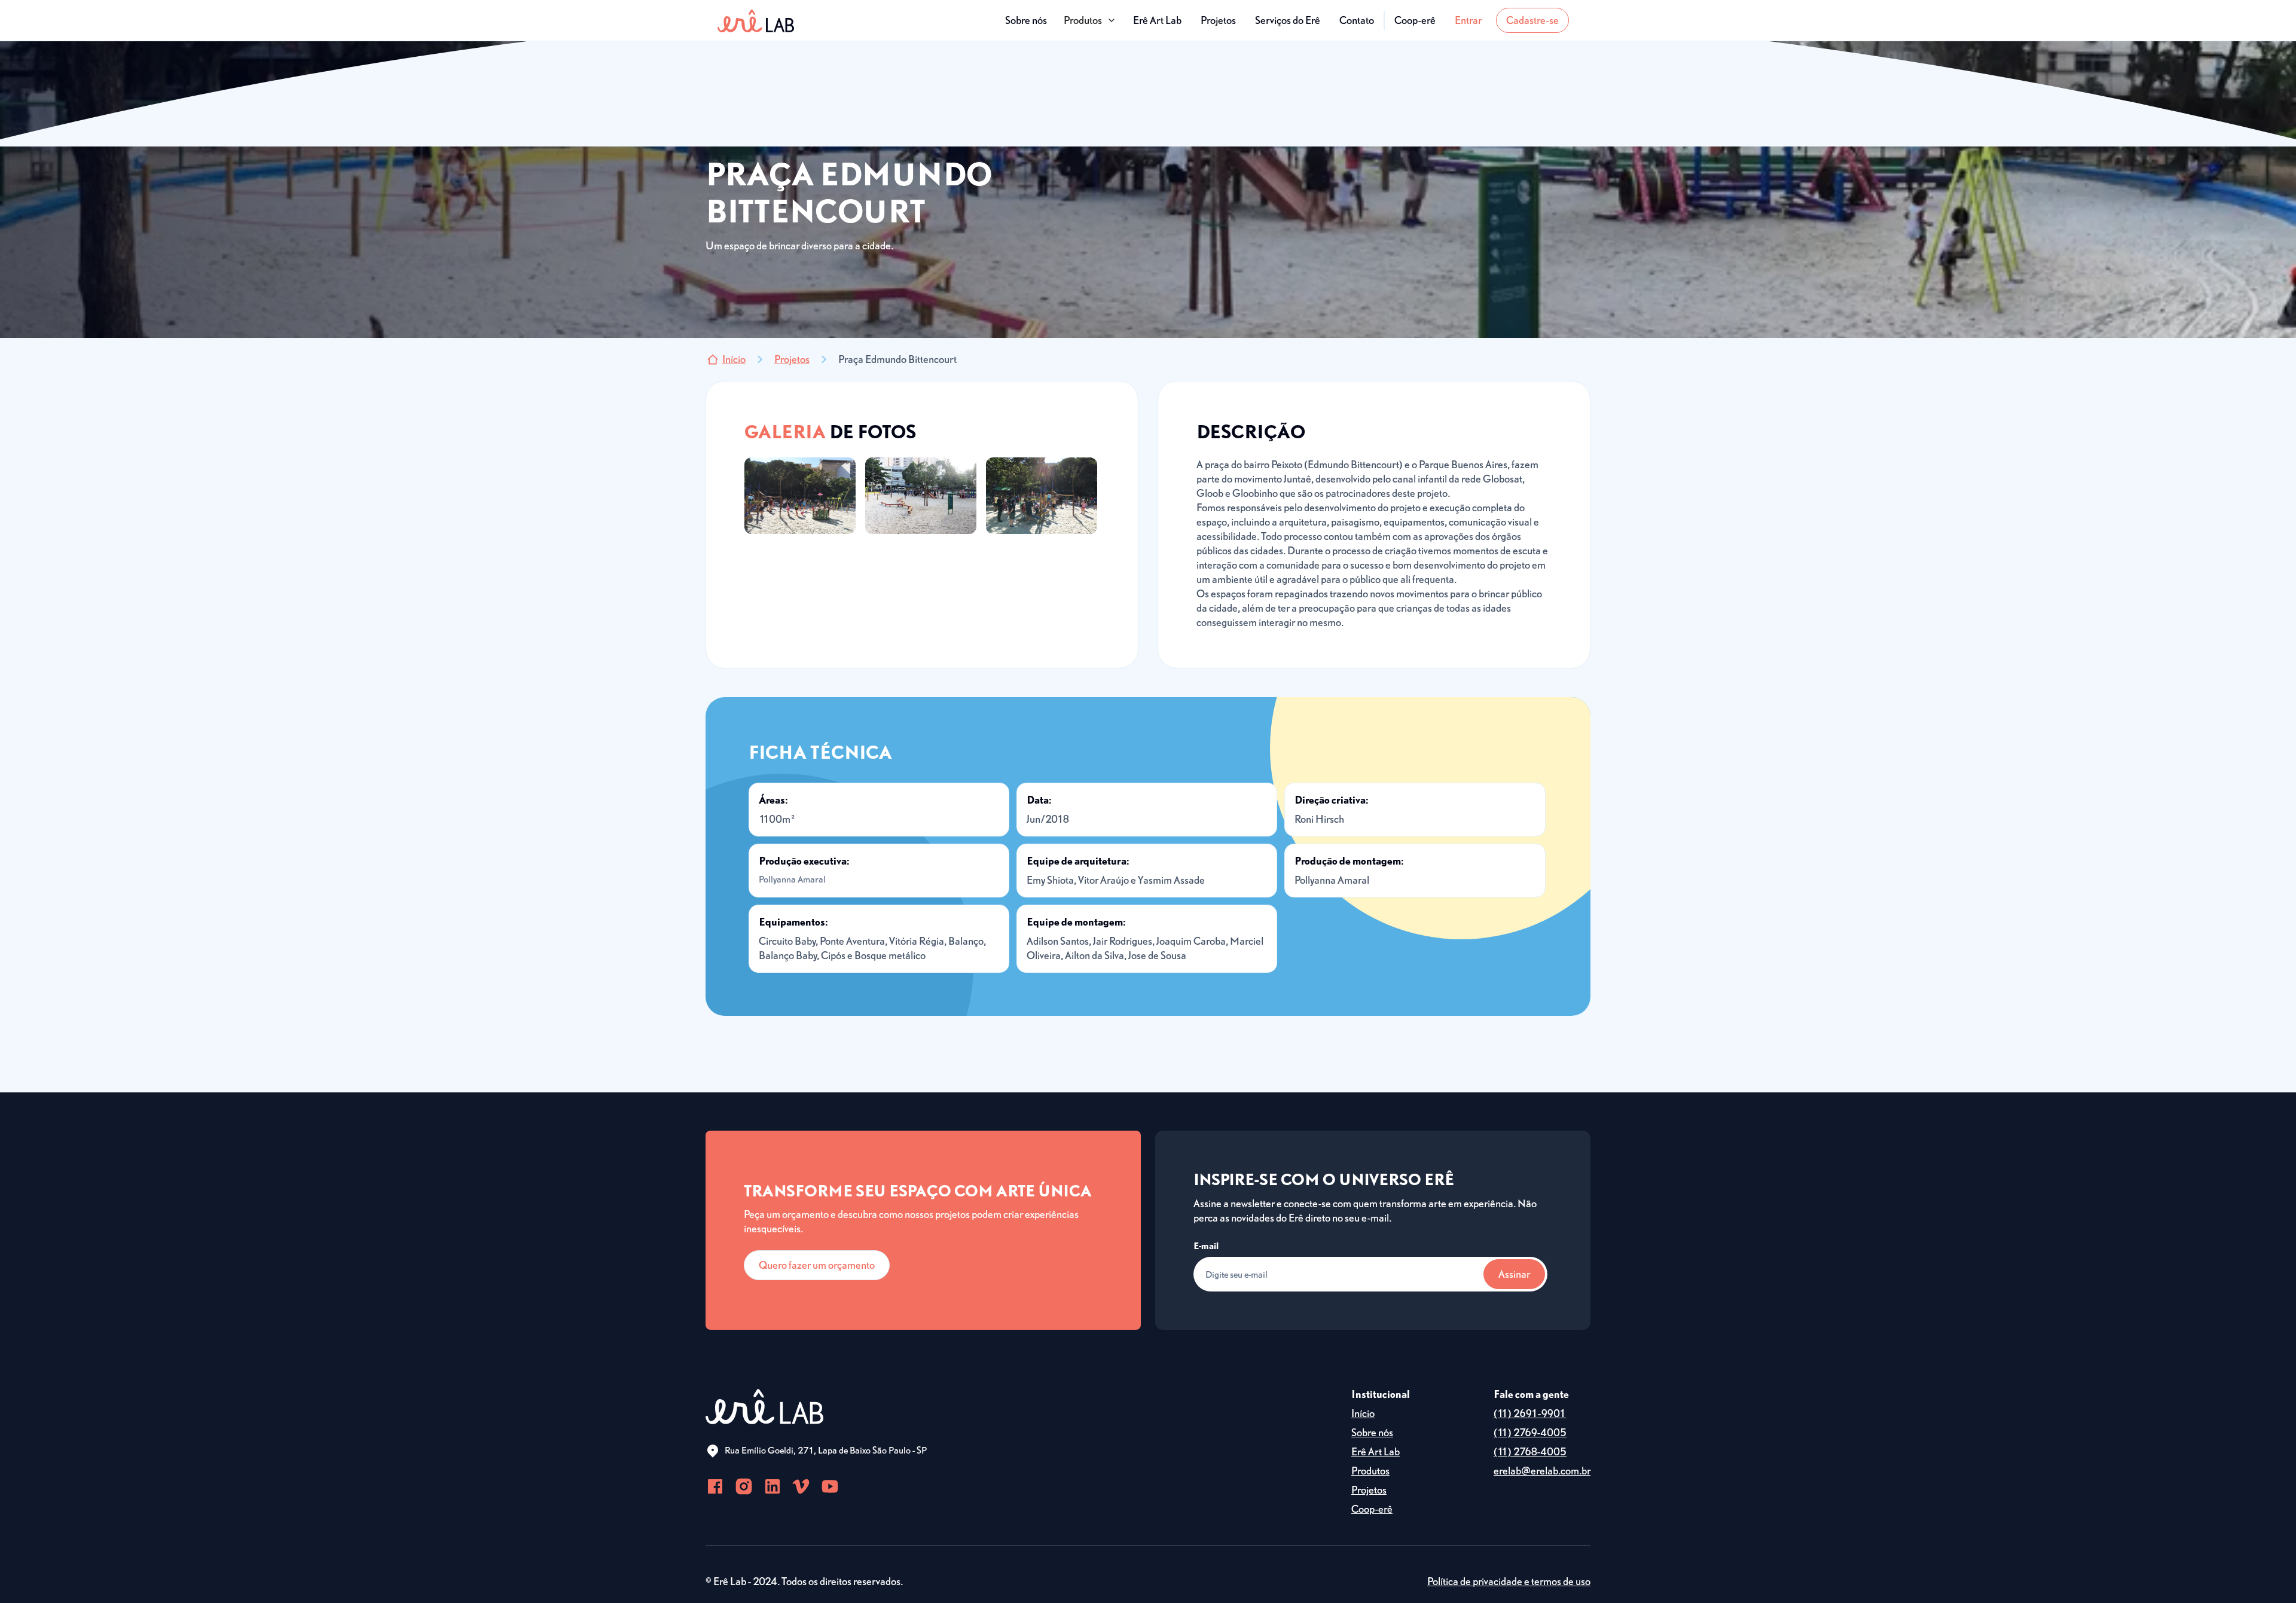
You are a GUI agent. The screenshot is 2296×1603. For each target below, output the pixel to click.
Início (1363, 1413)
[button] (1090, 20)
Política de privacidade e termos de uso (1509, 1581)
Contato (1357, 20)
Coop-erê (1415, 20)
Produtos (1370, 1471)
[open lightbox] (800, 496)
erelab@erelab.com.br (1542, 1471)
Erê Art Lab (1157, 20)
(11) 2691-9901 (1530, 1413)
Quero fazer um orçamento (817, 1265)
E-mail (1206, 1245)
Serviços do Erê (1288, 20)
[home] (756, 20)
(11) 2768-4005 (1530, 1451)
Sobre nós (1026, 20)
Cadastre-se (1532, 20)
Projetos (1218, 20)
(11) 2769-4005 (1530, 1432)
